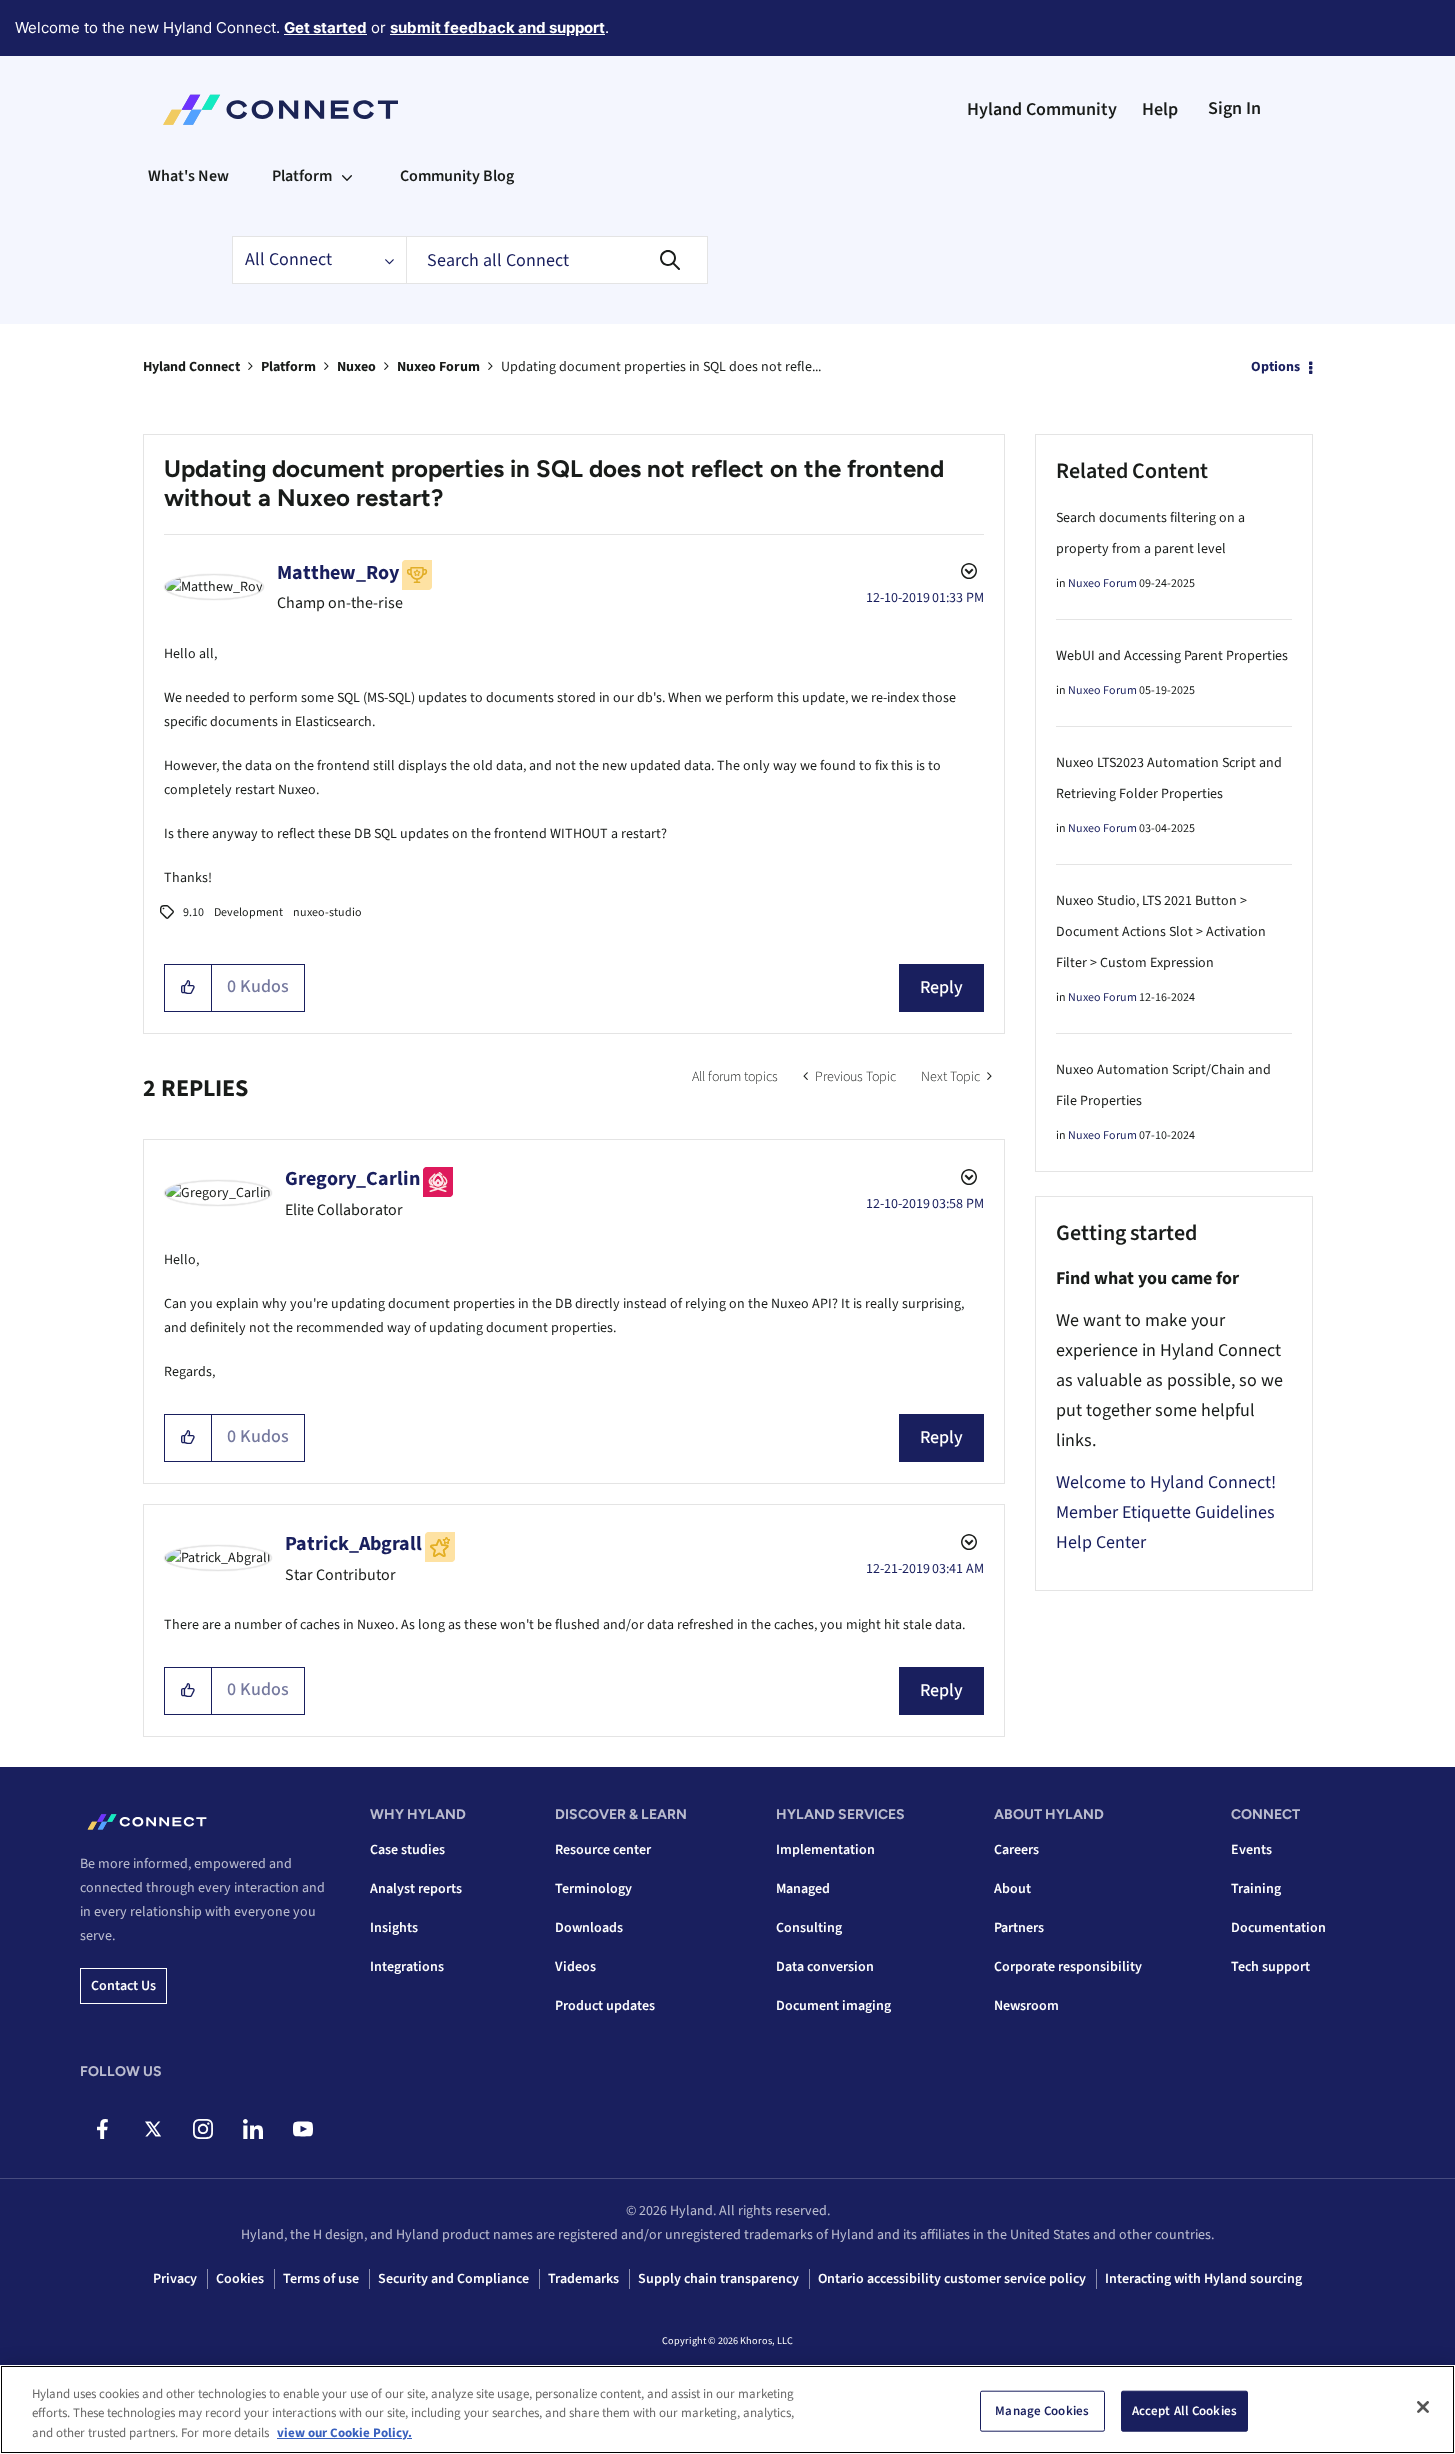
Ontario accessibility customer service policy (952, 2279)
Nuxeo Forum (438, 367)
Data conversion (825, 1967)
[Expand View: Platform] (347, 176)
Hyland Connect (191, 367)
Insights (394, 1928)
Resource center (603, 1850)
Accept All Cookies (1184, 2410)
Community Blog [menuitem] (457, 176)
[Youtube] (302, 2129)
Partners (1019, 1928)
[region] (727, 2409)
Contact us (123, 1986)
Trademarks (583, 2279)
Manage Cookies (1042, 2410)
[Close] (1423, 2407)
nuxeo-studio (327, 912)
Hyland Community (1042, 109)
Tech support (1270, 1967)
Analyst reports (416, 1889)
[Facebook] (102, 2129)
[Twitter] (152, 2129)
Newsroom (1026, 2006)
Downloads (589, 1928)
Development (248, 912)
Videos (575, 1967)
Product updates (605, 2006)
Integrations (407, 1967)
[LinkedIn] (252, 2129)
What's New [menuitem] (188, 176)
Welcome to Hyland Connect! (1166, 1482)
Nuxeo (356, 367)
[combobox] (557, 260)
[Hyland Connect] (280, 110)
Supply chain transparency (718, 2279)
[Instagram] (202, 2129)
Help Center (1101, 1542)
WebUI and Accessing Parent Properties (1172, 656)
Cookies (240, 2279)
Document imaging (833, 2006)
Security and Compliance (453, 2279)
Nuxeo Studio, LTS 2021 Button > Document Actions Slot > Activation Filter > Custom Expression (1161, 932)
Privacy (175, 2279)
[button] (188, 988)
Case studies (407, 1850)
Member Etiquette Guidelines (1165, 1512)
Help (1160, 109)
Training (1256, 1889)
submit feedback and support (497, 27)
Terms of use (321, 2279)
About (1012, 1889)
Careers (1016, 1850)
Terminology (593, 1889)
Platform (288, 367)
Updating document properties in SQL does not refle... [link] (661, 367)
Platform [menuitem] (302, 176)
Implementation (825, 1850)
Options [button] (1275, 367)
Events (1251, 1850)
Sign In (1234, 108)
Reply (941, 987)
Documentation (1278, 1928)
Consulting (809, 1928)
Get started (325, 27)
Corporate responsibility (1068, 1967)
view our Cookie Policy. (344, 2433)
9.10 (193, 912)
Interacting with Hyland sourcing (1203, 2279)
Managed (803, 1889)
